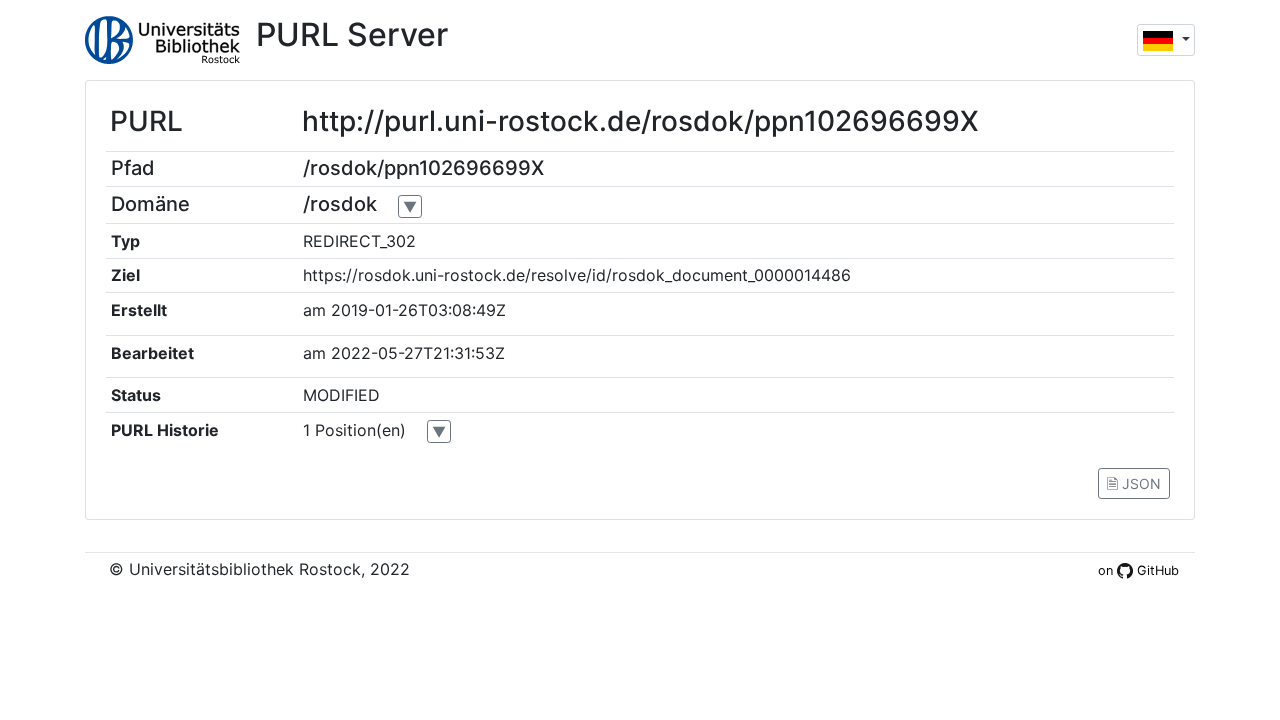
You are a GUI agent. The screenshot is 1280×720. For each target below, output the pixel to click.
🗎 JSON (1134, 483)
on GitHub (1138, 570)
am (314, 310)
